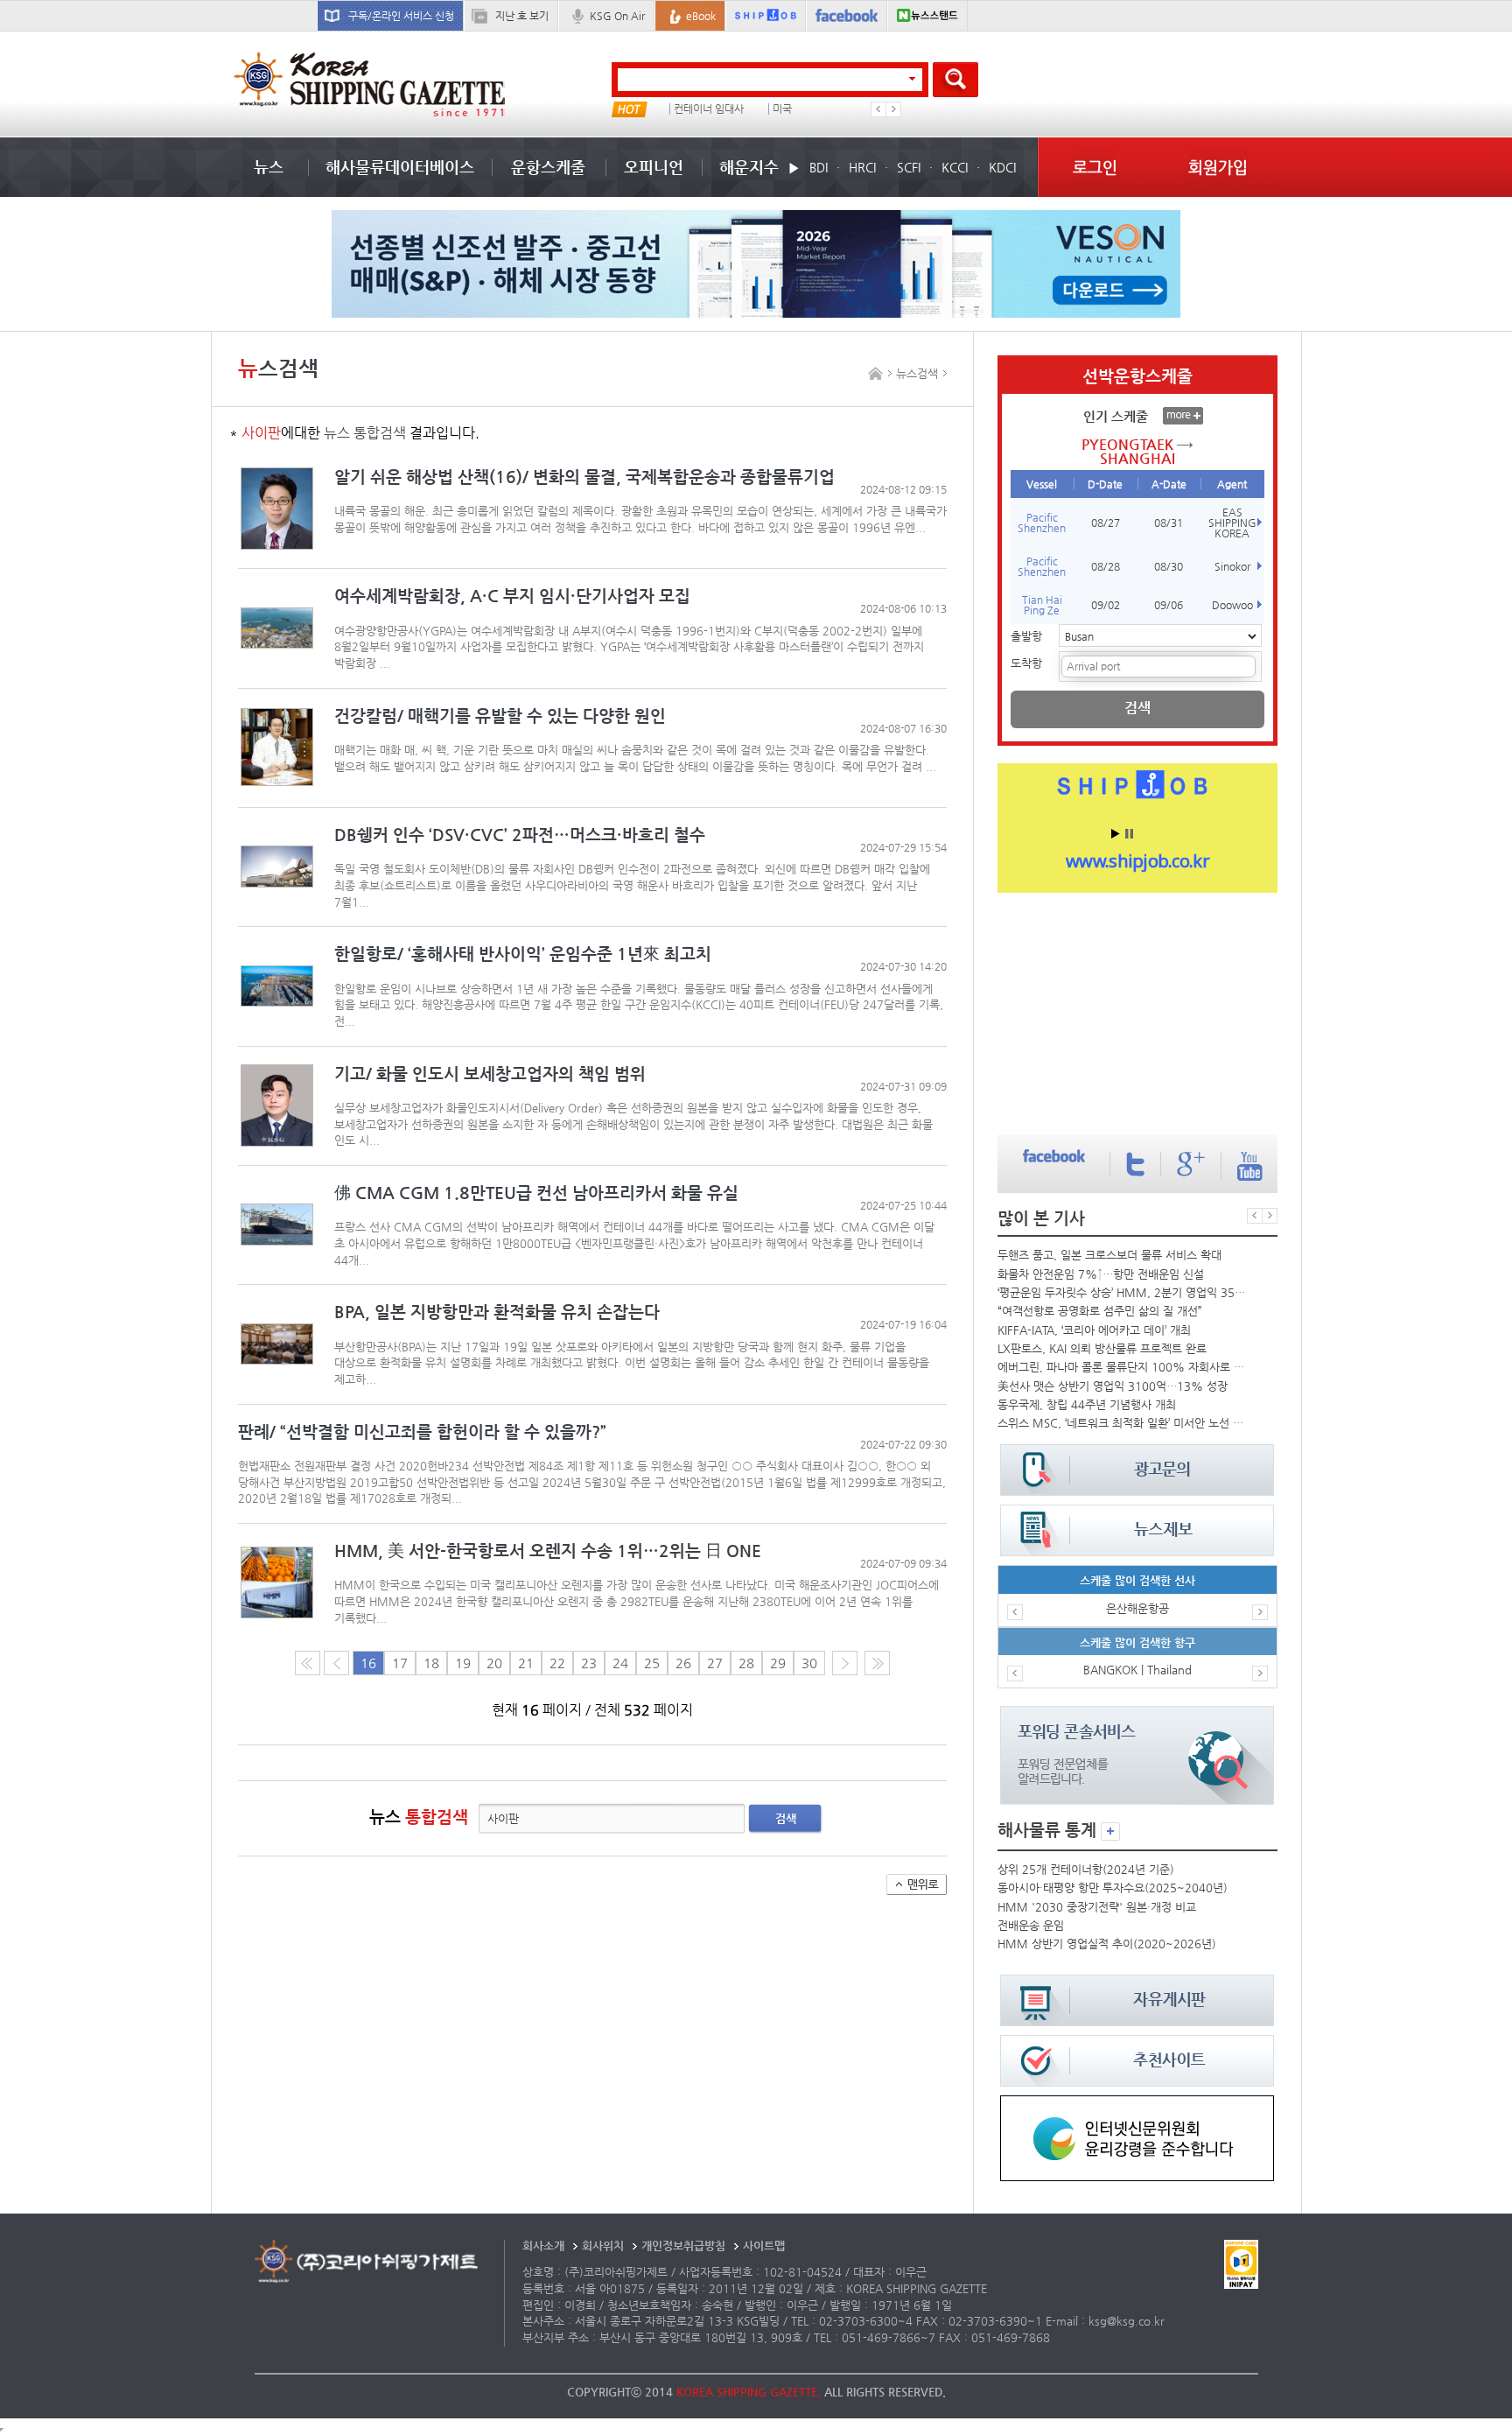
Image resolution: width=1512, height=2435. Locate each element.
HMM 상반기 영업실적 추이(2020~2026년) (1107, 1944)
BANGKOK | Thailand (1137, 1670)
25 (652, 1663)
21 (526, 1663)
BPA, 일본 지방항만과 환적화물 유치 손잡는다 (497, 1312)
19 (463, 1663)
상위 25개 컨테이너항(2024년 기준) (1086, 1869)
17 (400, 1663)
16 (368, 1663)
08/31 (1169, 523)
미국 (782, 109)
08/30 (1169, 566)
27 (715, 1663)
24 (620, 1663)
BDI (819, 167)
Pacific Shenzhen (1042, 523)
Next (893, 109)
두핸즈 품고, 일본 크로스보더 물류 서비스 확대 (1109, 1255)
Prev (878, 109)
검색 (786, 1818)
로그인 (1095, 167)
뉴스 (269, 167)
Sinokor (1232, 566)
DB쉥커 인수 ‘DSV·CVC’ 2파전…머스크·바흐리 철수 (520, 835)
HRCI (862, 167)
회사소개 (543, 2246)
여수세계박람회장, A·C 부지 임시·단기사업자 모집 (512, 596)
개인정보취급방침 (683, 2246)
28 (746, 1663)
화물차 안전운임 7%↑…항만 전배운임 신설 (1101, 1274)
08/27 (1106, 523)
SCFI (909, 167)
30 (809, 1663)
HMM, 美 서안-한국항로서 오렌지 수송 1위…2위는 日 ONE (548, 1551)
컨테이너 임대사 (709, 109)
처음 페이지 (308, 1663)
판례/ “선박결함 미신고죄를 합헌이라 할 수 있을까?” (422, 1432)
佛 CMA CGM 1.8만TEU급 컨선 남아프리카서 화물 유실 (536, 1193)
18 (431, 1663)
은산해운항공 (1137, 1608)
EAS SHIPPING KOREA (1232, 523)
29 (778, 1663)
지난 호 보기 (522, 16)
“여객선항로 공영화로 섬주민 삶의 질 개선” (1100, 1311)
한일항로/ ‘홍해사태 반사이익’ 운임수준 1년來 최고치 (523, 954)
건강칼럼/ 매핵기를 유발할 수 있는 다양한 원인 (500, 716)
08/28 (1106, 566)
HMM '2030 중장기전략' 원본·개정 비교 (1097, 1907)
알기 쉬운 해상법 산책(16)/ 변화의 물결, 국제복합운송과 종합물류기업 (584, 477)
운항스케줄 (548, 167)
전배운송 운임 (1031, 1925)
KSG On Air (617, 16)
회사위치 (603, 2246)
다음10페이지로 (877, 1663)
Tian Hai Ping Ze (1042, 605)
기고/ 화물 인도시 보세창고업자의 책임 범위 (490, 1074)
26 (683, 1663)
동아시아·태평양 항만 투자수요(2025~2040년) (1113, 1888)
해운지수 (749, 167)
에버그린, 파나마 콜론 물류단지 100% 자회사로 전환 (1123, 1367)
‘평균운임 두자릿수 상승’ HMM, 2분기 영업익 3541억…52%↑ (1123, 1292)
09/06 (1169, 605)
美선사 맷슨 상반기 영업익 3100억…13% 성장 (1113, 1386)
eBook (701, 16)
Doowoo (1232, 605)
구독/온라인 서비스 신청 (401, 16)
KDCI (1002, 167)
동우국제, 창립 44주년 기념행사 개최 (1087, 1404)
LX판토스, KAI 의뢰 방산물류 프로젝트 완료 (1102, 1348)
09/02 (1106, 605)
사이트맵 (764, 2246)
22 (557, 1663)
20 (494, 1663)
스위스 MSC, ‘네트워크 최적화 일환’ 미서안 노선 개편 (1123, 1423)
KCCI (955, 167)
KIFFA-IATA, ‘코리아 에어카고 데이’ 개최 (1094, 1330)
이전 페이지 (336, 1663)
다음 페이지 (845, 1663)
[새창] (1137, 2104)
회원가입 (1218, 167)
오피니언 (654, 167)
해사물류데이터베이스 (400, 167)
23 (589, 1663)
